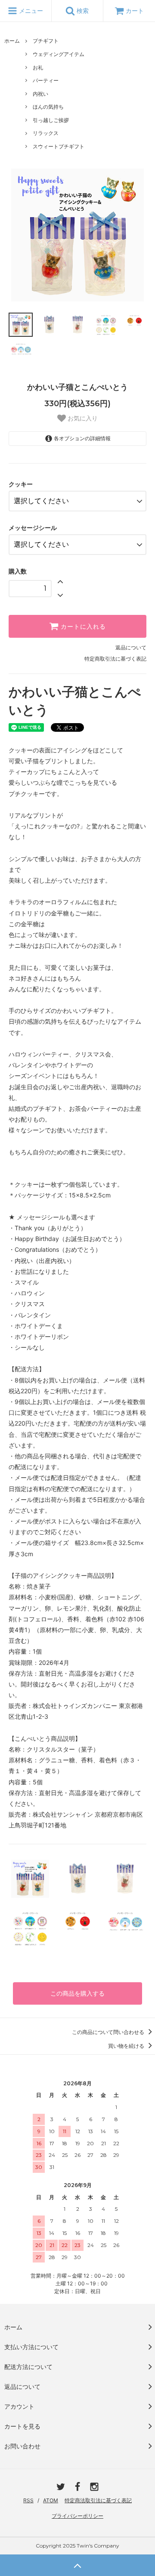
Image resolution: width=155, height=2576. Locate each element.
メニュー (30, 11)
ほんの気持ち (48, 107)
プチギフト (46, 41)
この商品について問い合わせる (109, 2032)
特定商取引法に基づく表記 (115, 659)
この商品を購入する (77, 1993)
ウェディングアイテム (59, 54)
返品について (131, 647)
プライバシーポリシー (77, 2516)
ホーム (12, 41)
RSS (28, 2500)
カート (135, 11)
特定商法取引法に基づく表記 (98, 2500)
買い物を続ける (127, 2046)
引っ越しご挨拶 (51, 120)
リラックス (46, 133)
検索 (82, 11)
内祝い (40, 94)
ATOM (51, 2500)
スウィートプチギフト (59, 146)
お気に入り (82, 418)
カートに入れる (82, 627)
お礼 (38, 67)
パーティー (46, 80)
